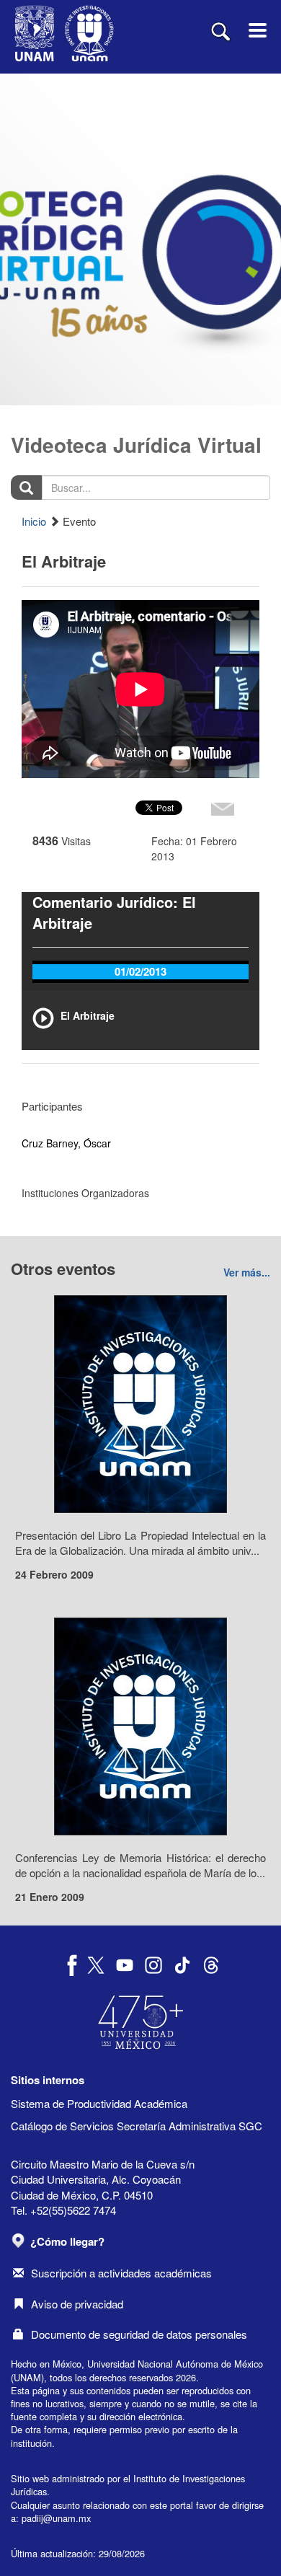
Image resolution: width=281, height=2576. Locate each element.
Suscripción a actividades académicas (121, 2273)
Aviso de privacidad (77, 2304)
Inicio (34, 521)
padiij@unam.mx (56, 2518)
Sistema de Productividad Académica (99, 2103)
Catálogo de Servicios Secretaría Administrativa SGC (137, 2126)
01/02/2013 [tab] (140, 971)
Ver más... (247, 1272)
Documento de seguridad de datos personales (139, 2334)
